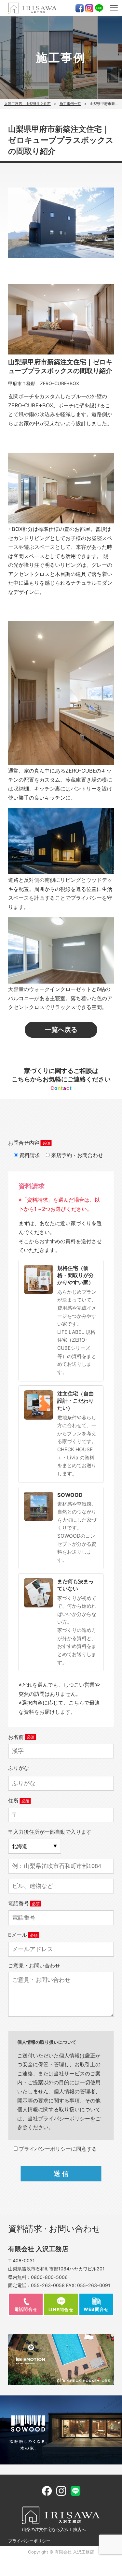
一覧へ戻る (61, 1029)
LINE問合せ (61, 2310)
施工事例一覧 (70, 104)
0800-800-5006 (49, 2277)
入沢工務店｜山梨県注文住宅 (27, 104)
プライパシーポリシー (64, 2118)
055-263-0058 (48, 2285)
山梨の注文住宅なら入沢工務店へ (54, 2529)
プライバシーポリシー (29, 2541)
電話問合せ (26, 2309)
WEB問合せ (96, 2309)
